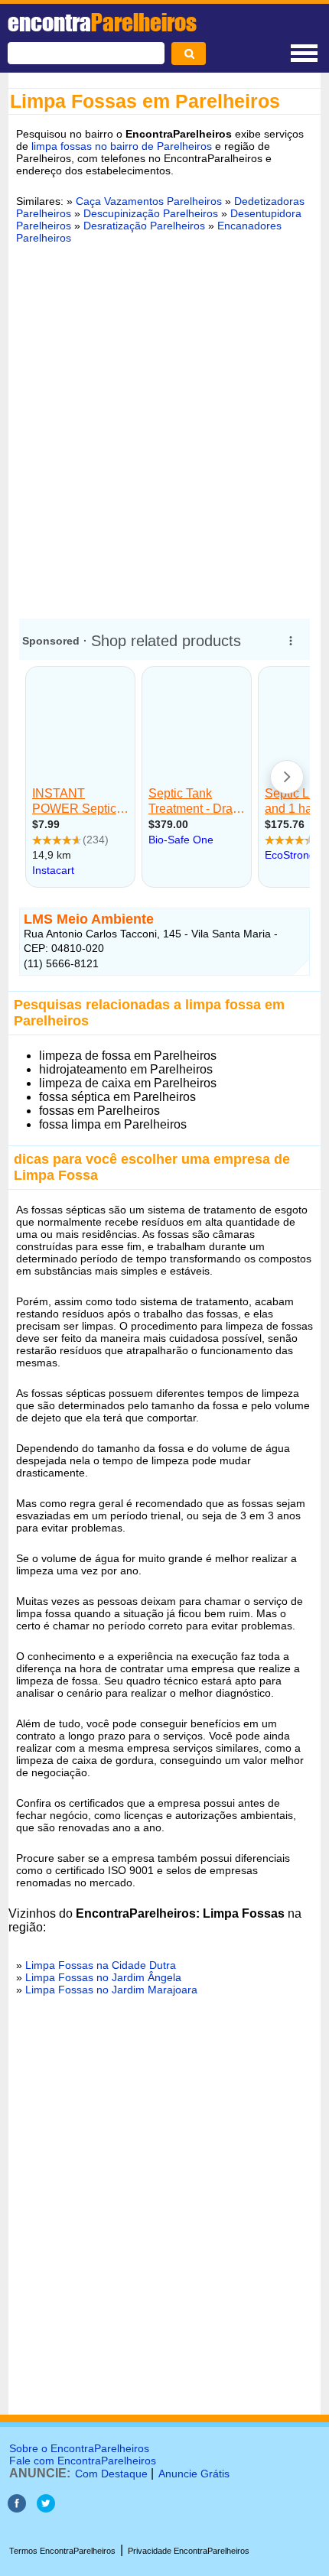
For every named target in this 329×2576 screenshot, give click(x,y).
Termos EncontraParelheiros (62, 2551)
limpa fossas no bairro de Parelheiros (122, 146)
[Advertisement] (164, 427)
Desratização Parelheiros (144, 226)
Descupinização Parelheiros (151, 213)
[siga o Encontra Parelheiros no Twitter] (46, 2508)
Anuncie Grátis (194, 2474)
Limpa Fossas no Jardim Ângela (103, 1977)
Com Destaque (111, 2474)
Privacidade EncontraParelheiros (189, 2551)
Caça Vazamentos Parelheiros (149, 201)
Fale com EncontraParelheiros (83, 2461)
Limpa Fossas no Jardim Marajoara (111, 1990)
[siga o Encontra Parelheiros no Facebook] (17, 2508)
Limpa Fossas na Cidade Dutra (101, 1965)
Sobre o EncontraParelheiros (79, 2448)
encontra (102, 22)
